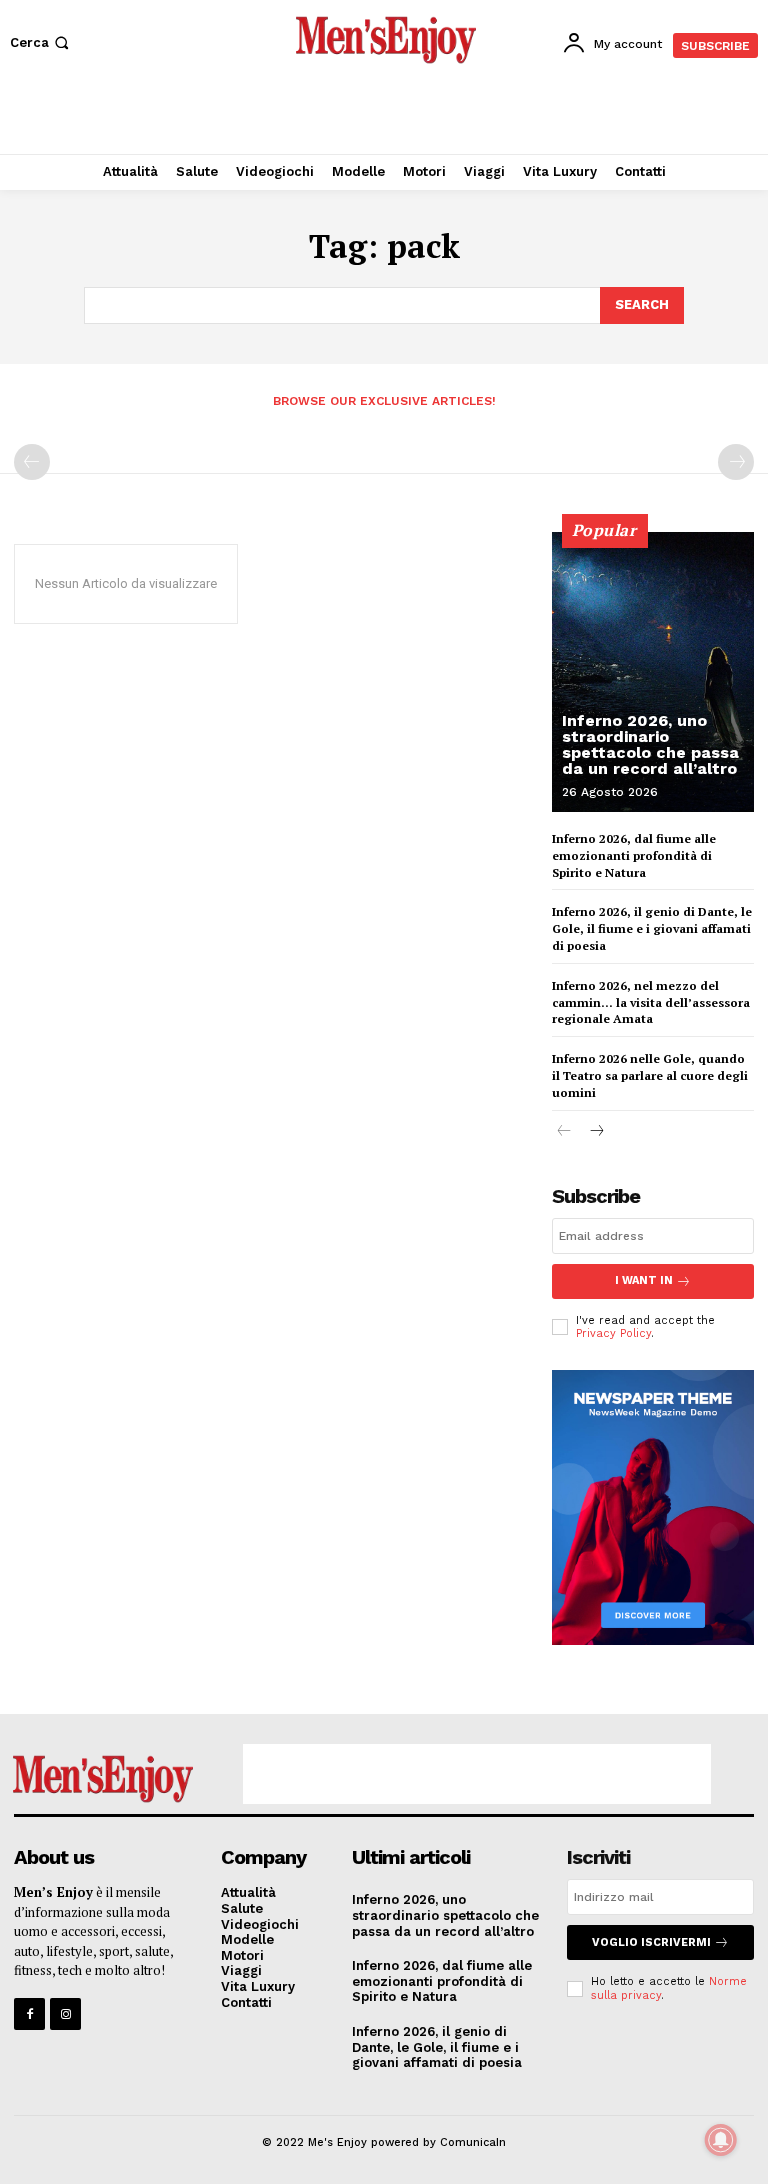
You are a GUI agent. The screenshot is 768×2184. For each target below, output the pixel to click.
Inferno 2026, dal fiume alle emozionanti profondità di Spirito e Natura (634, 855)
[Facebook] (29, 2013)
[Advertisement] (384, 115)
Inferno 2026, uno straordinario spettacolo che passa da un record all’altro (650, 744)
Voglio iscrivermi (651, 1942)
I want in (644, 1280)
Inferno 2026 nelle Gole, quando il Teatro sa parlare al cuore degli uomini (650, 1075)
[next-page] (596, 1132)
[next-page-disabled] (736, 462)
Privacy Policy (613, 1333)
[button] (41, 42)
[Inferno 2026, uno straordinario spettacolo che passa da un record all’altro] (653, 672)
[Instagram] (65, 2013)
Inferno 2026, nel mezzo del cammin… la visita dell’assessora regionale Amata (651, 1002)
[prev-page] (32, 462)
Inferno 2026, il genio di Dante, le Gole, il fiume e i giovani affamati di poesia (652, 928)
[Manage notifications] (721, 2140)
